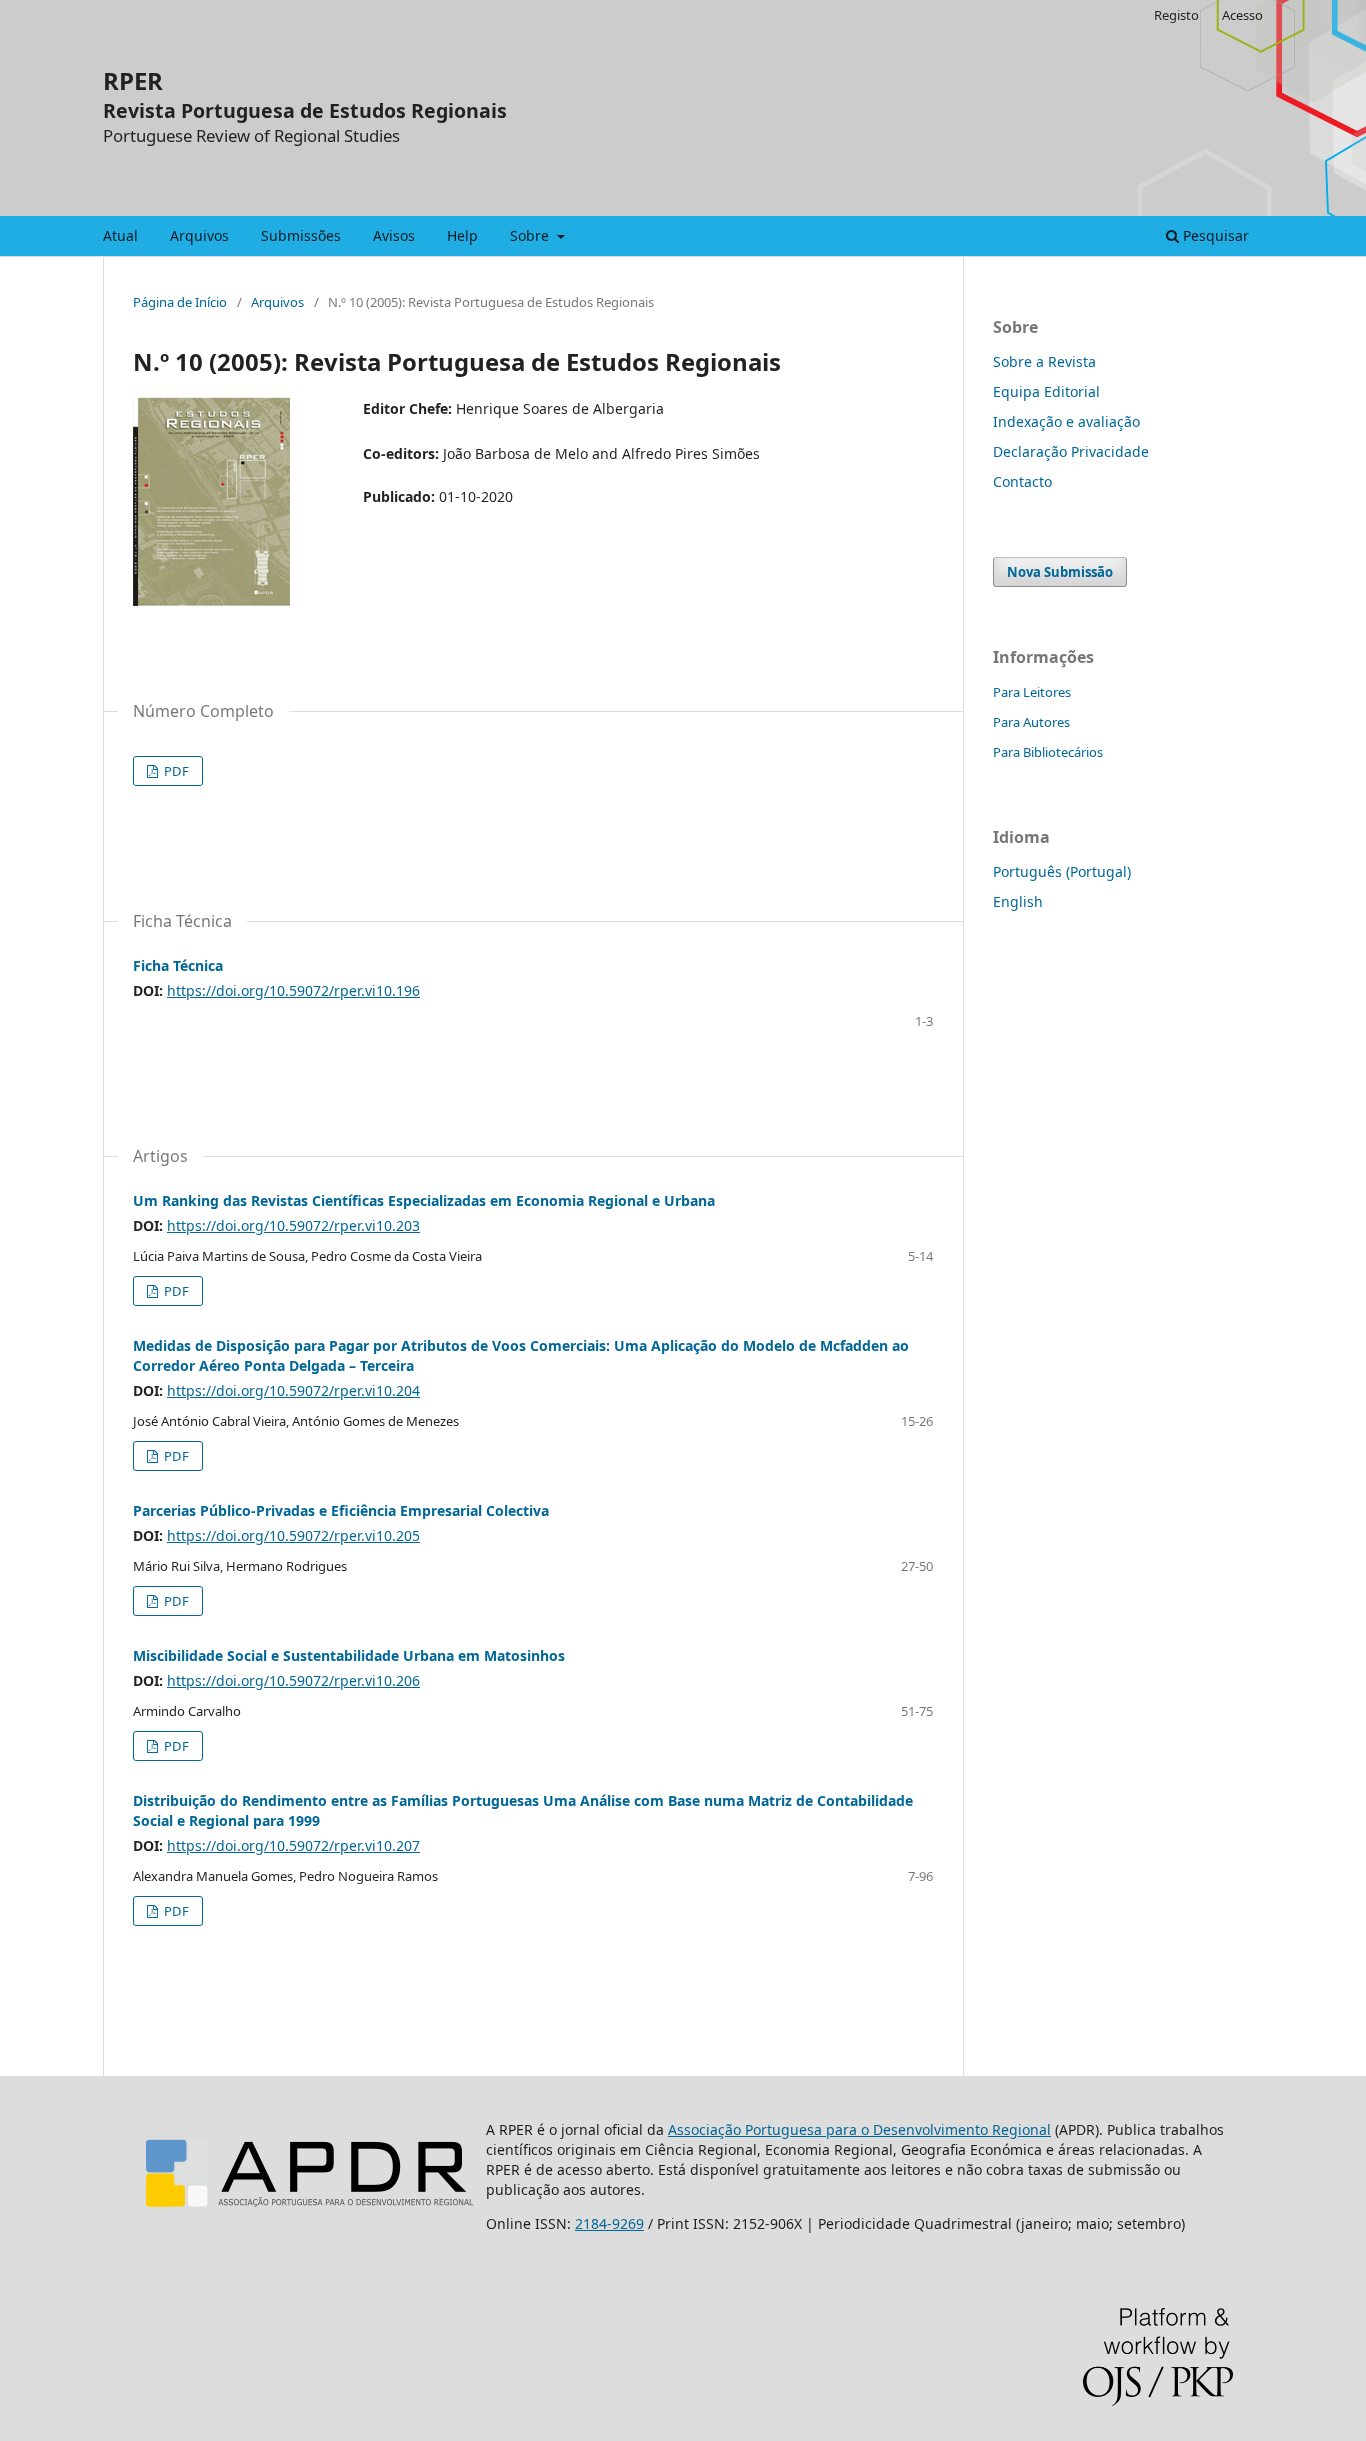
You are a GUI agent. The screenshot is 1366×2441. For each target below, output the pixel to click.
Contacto (1022, 481)
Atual (120, 235)
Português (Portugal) (1062, 871)
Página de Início (180, 302)
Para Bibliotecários (1048, 752)
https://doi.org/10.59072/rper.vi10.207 (293, 1845)
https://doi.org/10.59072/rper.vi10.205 (293, 1535)
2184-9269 (609, 2223)
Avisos (394, 235)
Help (462, 235)
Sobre (531, 235)
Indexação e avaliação (1066, 421)
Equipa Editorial (1046, 391)
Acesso (1242, 15)
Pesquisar (1214, 235)
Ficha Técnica (178, 965)
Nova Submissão (1060, 572)
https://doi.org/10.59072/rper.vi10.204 (293, 1390)
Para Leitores (1032, 692)
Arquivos (199, 235)
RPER (133, 80)
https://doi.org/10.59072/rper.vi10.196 (293, 990)
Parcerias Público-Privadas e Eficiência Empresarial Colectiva (341, 1510)
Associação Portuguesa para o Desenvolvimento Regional (859, 2129)
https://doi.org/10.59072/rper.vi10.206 (293, 1680)
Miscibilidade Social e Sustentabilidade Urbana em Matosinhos (349, 1655)
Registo (1176, 15)
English (1018, 901)
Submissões (301, 235)
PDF (175, 771)
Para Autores (1031, 722)
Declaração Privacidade (1071, 451)
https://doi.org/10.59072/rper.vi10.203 (293, 1225)
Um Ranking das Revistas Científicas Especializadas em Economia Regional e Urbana (424, 1200)
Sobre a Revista (1044, 361)
